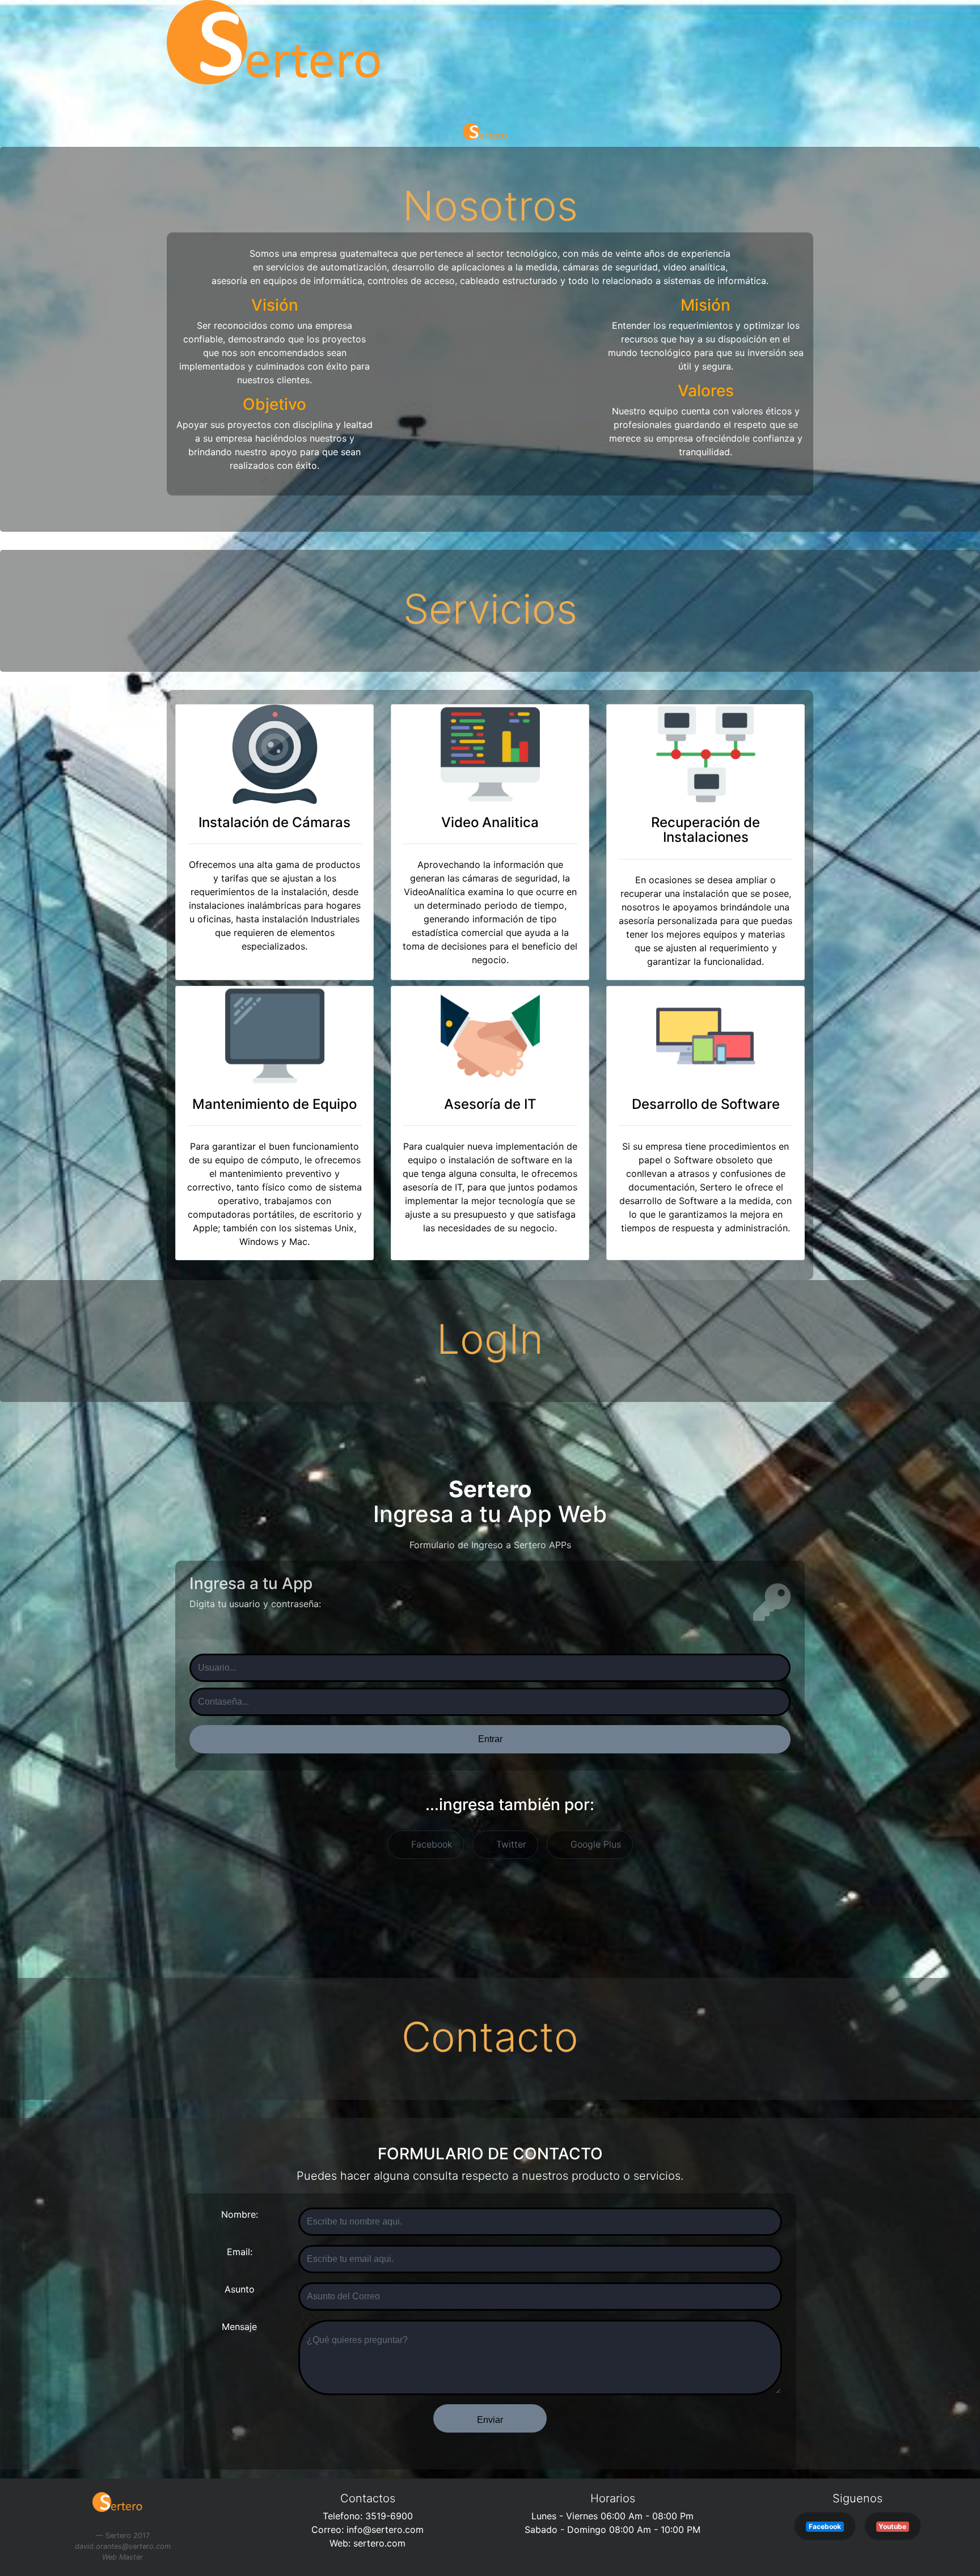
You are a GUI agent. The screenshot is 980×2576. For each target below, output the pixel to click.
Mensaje (239, 2327)
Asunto (240, 2289)
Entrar (490, 1739)
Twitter (510, 1844)
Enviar (490, 2420)
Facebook (430, 1844)
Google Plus (594, 1844)
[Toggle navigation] (25, 109)
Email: (240, 2252)
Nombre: (240, 2214)
